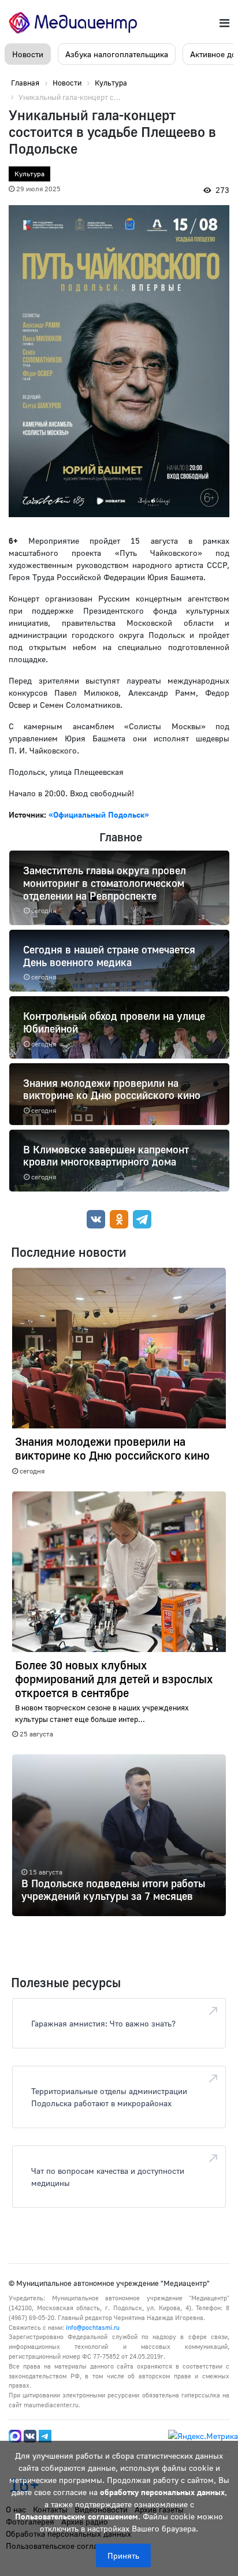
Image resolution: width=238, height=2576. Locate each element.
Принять (123, 2555)
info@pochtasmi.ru (93, 2327)
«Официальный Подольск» (99, 814)
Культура (29, 174)
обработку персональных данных (162, 2492)
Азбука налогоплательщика (117, 54)
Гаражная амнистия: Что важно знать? (103, 2023)
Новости (28, 54)
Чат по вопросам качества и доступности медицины (108, 2177)
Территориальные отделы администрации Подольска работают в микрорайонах (109, 2097)
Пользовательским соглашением (77, 2516)
